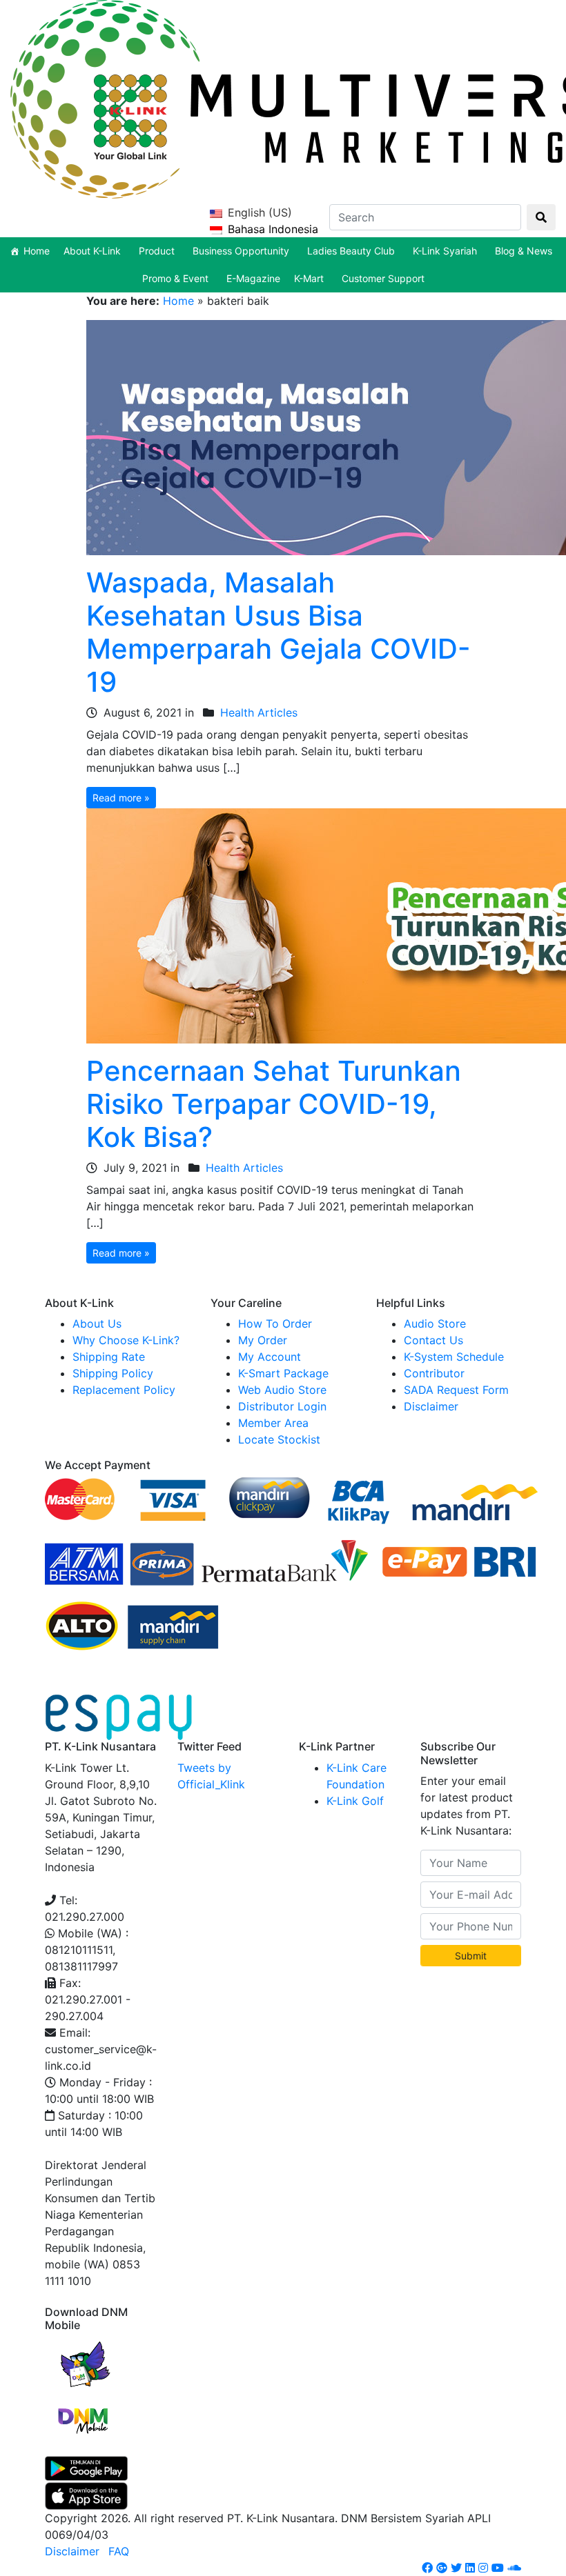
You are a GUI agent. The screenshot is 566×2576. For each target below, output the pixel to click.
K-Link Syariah (445, 251)
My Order (263, 1340)
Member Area (273, 1423)
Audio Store (435, 1324)
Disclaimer (431, 1406)
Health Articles (259, 712)
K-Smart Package (283, 1373)
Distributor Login (282, 1406)
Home (37, 251)
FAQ (119, 2551)
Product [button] (157, 251)
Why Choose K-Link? (126, 1340)
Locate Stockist (279, 1439)
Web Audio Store (282, 1390)
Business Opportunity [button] (241, 251)
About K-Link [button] (92, 251)
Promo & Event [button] (175, 278)
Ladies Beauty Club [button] (351, 251)
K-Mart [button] (309, 278)
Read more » (121, 798)
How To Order (275, 1324)
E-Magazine (253, 278)
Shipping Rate (109, 1357)
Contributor (434, 1373)
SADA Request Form (456, 1390)
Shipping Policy (113, 1373)
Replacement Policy (124, 1390)
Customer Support (383, 278)
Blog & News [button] (524, 251)
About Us (97, 1324)
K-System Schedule (454, 1357)
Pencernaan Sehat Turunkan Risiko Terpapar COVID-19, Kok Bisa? (274, 1104)
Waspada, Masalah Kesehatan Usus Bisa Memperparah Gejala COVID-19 (279, 632)
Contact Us (433, 1340)
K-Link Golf (355, 1801)
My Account (270, 1357)
